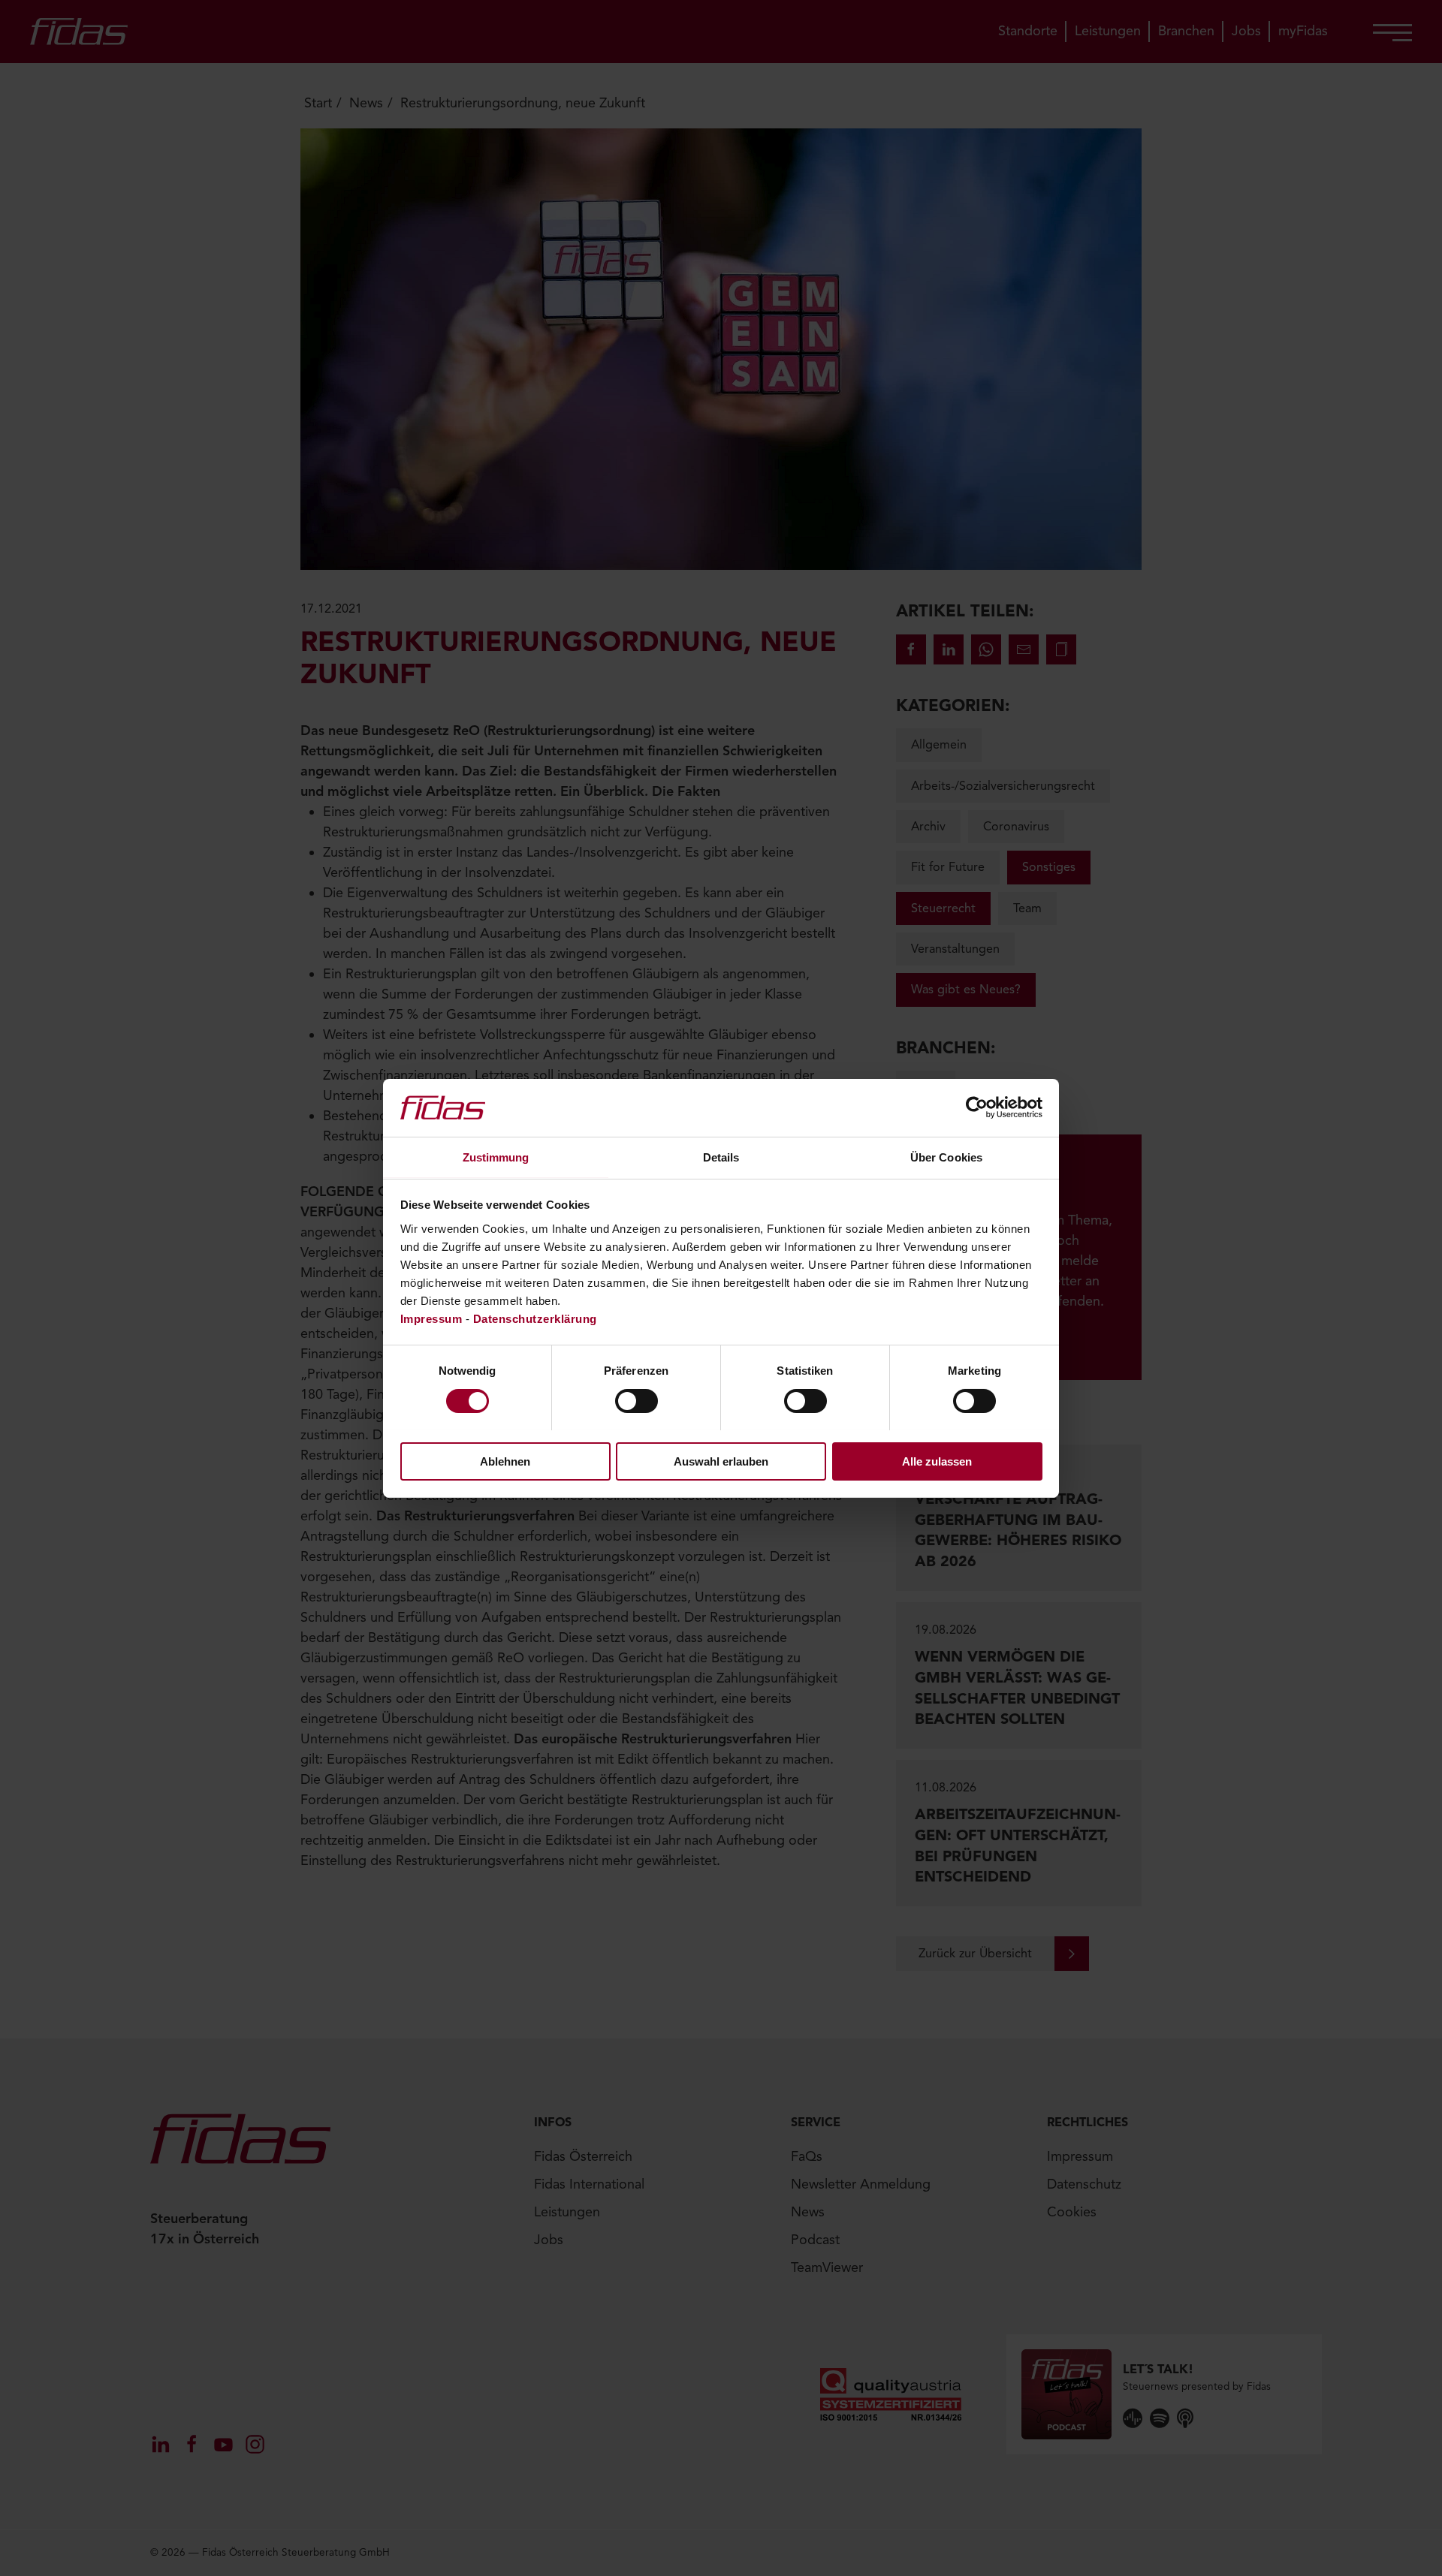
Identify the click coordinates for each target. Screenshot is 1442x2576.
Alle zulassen (937, 1461)
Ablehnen (505, 1461)
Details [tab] (721, 1157)
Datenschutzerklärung (535, 1318)
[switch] (637, 1401)
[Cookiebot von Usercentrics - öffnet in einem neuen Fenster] (977, 1107)
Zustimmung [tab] (496, 1157)
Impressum (431, 1318)
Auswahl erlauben (721, 1461)
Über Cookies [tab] (946, 1157)
